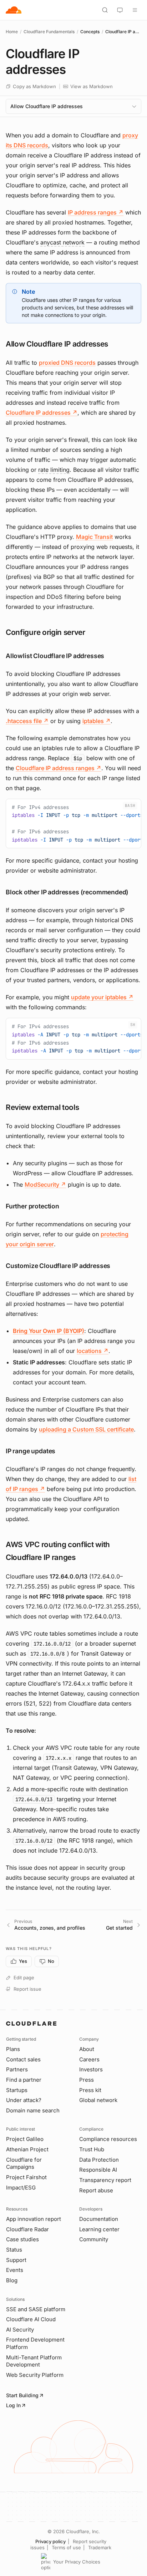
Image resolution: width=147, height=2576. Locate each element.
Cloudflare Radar (27, 2229)
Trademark (100, 2547)
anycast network (62, 242)
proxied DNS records (67, 363)
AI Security (20, 2330)
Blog (12, 2280)
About (87, 2049)
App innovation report (34, 2219)
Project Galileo (25, 2139)
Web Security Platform (35, 2375)
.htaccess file (27, 721)
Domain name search (33, 2110)
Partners (17, 2069)
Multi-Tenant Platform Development (34, 2361)
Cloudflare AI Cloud (31, 2319)
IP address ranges (96, 212)
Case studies (22, 2239)
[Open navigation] (135, 10)
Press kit (90, 2090)
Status (14, 2250)
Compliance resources (108, 2139)
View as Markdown (92, 86)
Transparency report (105, 2180)
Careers (89, 2059)
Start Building (22, 2395)
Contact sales (23, 2059)
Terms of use (66, 2547)
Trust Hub (92, 2149)
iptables (97, 721)
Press (87, 2080)
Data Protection (99, 2160)
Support (16, 2260)
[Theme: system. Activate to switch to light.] (120, 10)
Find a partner (24, 2080)
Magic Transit (94, 537)
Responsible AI (98, 2170)
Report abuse (96, 2190)
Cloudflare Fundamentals (49, 32)
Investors (91, 2069)
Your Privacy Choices (77, 2562)
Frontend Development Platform (35, 2343)
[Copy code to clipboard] (133, 807)
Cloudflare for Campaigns (24, 2163)
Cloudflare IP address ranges (59, 768)
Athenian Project (27, 2149)
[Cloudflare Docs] (14, 10)
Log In (13, 2405)
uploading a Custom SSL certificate (86, 1429)
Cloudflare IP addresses (42, 413)
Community (94, 2239)
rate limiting (54, 470)
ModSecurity (45, 1185)
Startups (17, 2090)
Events (15, 2270)
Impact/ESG (21, 2188)
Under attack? (24, 2100)
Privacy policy (50, 2541)
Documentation (99, 2219)
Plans (13, 2049)
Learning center (99, 2229)
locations (93, 1351)
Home (12, 32)
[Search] (105, 10)
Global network (98, 2100)
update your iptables (102, 997)
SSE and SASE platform (36, 2309)
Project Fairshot (26, 2177)
